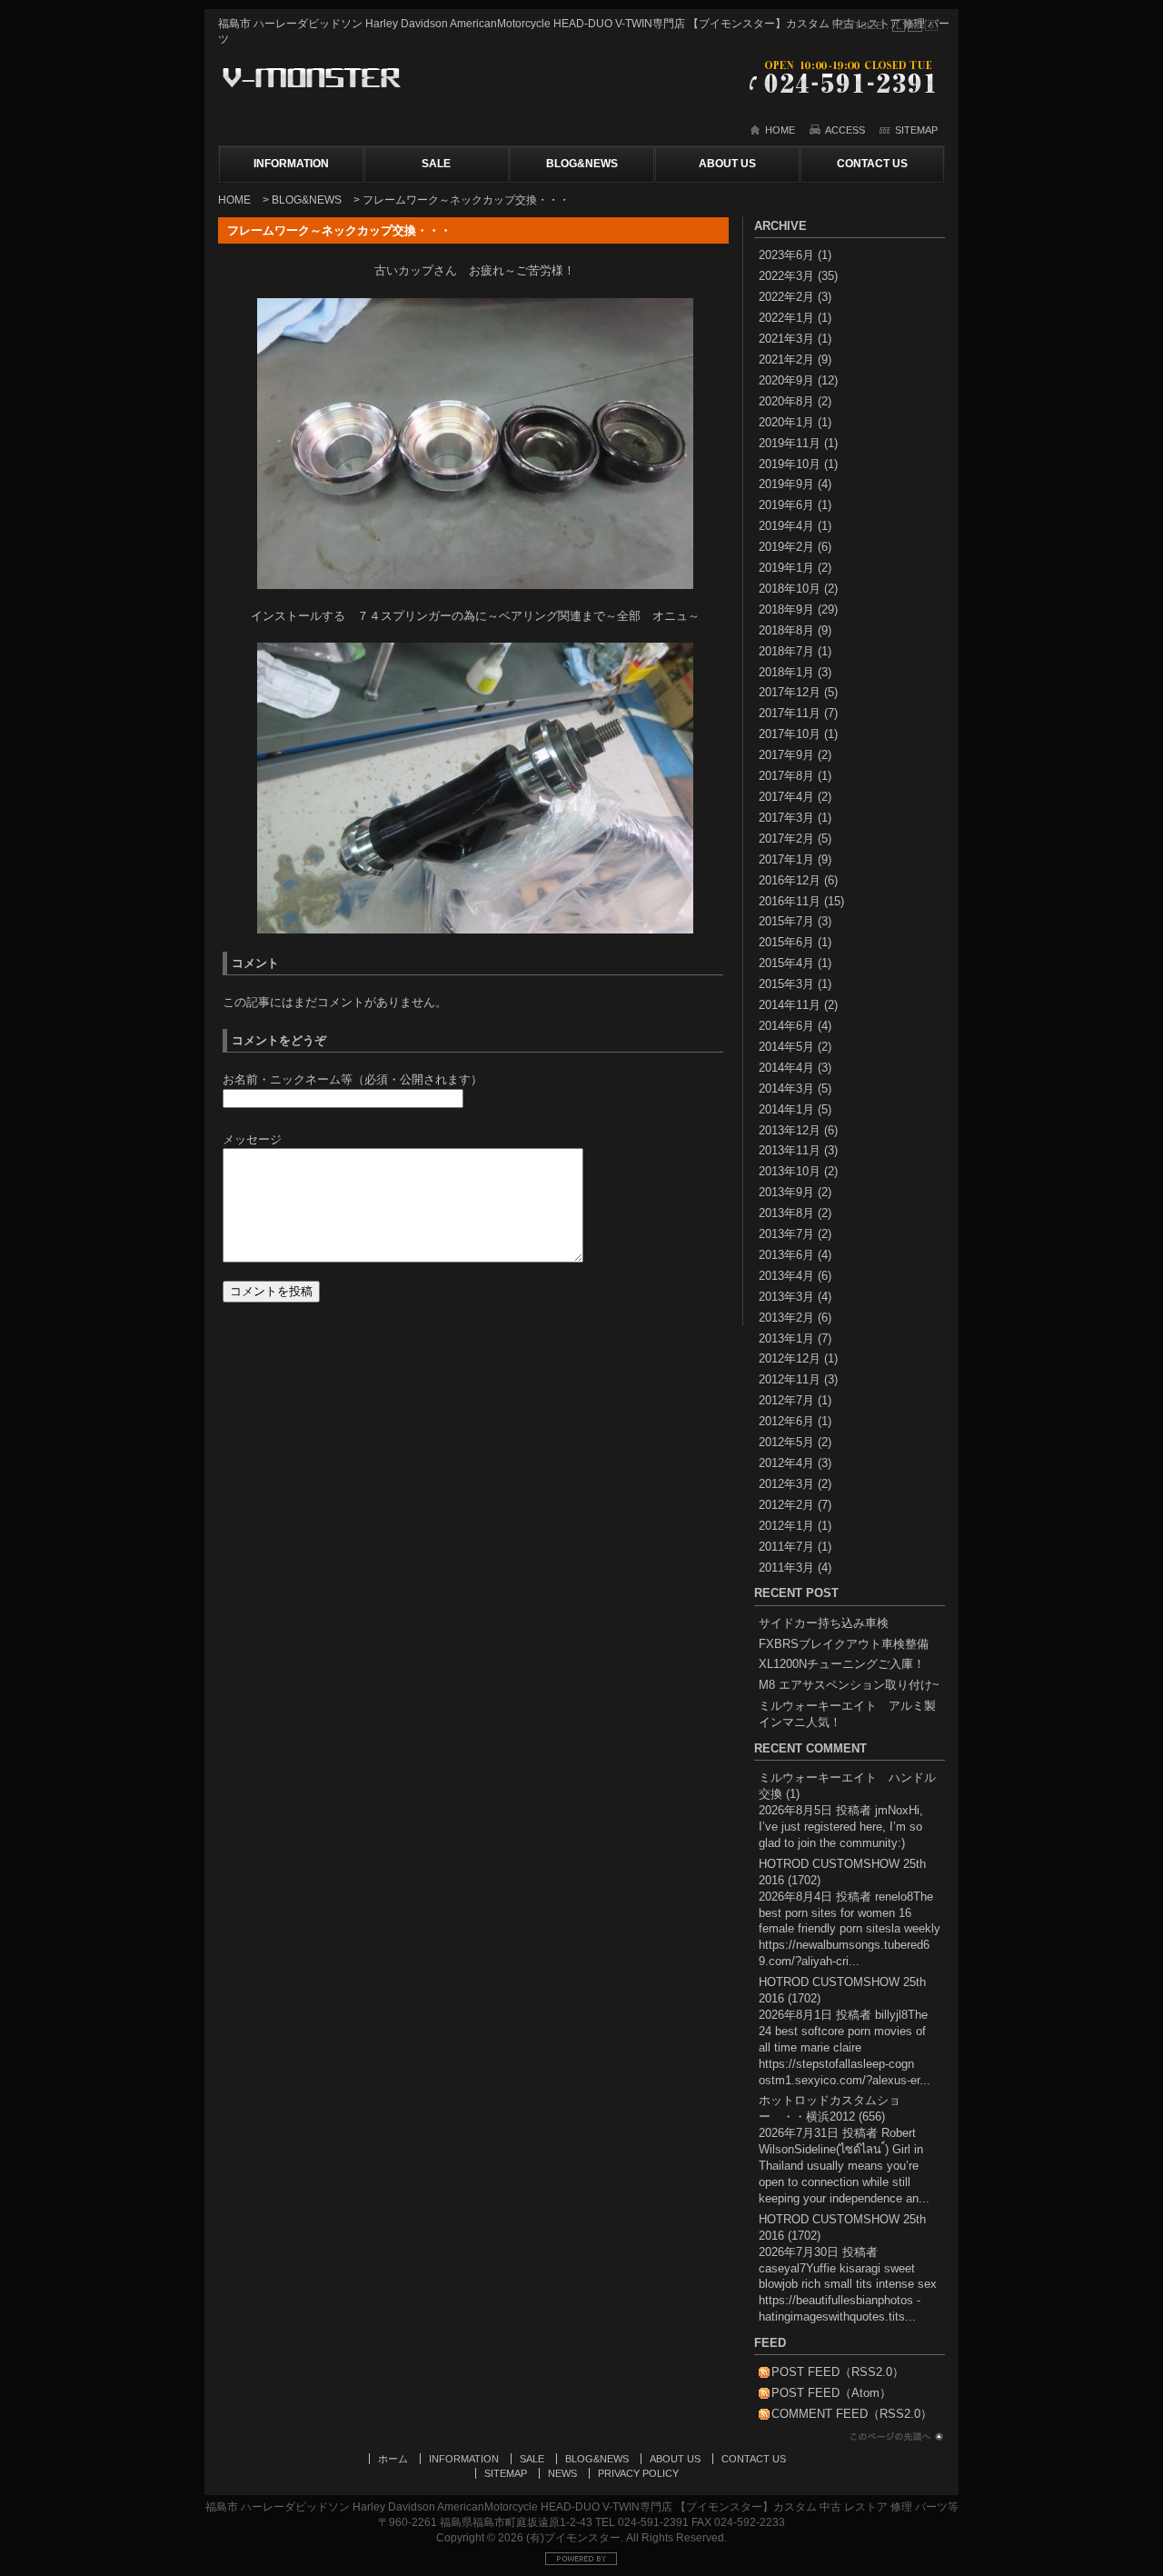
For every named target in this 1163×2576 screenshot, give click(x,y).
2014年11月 (790, 1005)
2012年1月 (786, 1526)
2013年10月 (790, 1171)
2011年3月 (786, 1568)
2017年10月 (790, 734)
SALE (436, 164)
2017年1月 (786, 859)
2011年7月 (786, 1547)
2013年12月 (790, 1130)
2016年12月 (790, 880)
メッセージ (252, 1139)
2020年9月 (786, 380)
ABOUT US (727, 164)
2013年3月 (786, 1297)
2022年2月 (786, 297)
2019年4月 (786, 526)
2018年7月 (786, 651)
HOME (780, 130)
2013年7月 (786, 1234)
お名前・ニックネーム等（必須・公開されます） (353, 1079)
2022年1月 (786, 318)
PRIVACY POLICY (638, 2473)
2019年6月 (786, 505)
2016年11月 (790, 901)
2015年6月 (786, 942)
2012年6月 (786, 1421)
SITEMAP (916, 130)
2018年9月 (786, 609)
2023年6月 (786, 255)
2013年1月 (786, 1338)
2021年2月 (786, 359)
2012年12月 (790, 1358)
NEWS (562, 2473)
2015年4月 (786, 963)
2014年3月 (786, 1088)
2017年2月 (786, 839)
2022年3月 (786, 276)
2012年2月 (786, 1505)
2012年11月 (790, 1379)
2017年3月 (786, 818)
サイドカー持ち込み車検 (824, 1623)
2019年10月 (790, 464)
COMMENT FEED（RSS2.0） (852, 2414)
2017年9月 (786, 755)
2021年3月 (786, 339)
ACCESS (845, 130)
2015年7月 (786, 921)
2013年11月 (790, 1150)
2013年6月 (786, 1255)
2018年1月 (786, 672)
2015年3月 (786, 984)
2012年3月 (786, 1484)
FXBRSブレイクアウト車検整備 (844, 1644)
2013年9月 (786, 1192)
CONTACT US (872, 164)
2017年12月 (790, 692)
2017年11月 (790, 713)
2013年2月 (786, 1318)
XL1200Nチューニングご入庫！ (842, 1664)
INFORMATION (291, 164)
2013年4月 (786, 1276)
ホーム (393, 2459)
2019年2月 (786, 547)
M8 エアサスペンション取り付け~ (849, 1685)
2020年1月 (786, 422)
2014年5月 (786, 1047)
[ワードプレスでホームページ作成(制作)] (581, 2563)
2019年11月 (790, 443)
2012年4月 (786, 1463)
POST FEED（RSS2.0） (838, 2372)
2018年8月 (786, 630)
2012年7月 (786, 1400)
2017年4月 (786, 797)
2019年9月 (786, 484)
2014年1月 (786, 1109)
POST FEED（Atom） (831, 2393)
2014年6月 (786, 1026)
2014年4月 (786, 1068)
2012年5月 (786, 1442)
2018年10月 (790, 589)
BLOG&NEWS (582, 164)
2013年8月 (786, 1213)
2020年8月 (786, 401)
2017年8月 (786, 776)
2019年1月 (786, 568)
